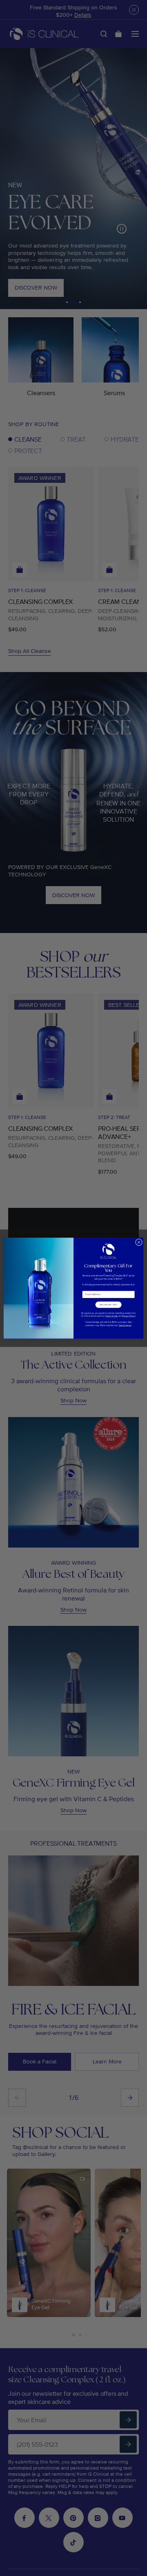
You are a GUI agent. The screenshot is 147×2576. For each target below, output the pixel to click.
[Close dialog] (139, 1242)
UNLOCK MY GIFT (109, 1304)
